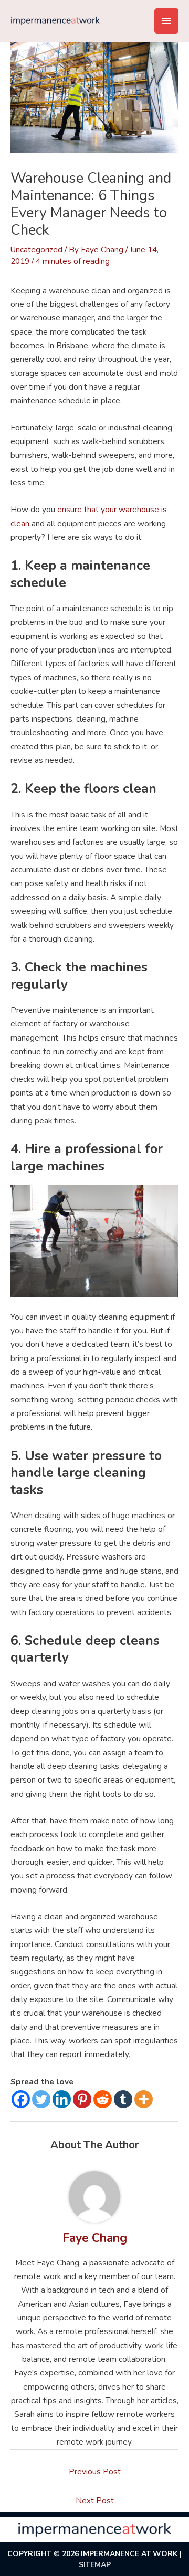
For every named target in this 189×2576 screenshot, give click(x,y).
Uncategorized (36, 250)
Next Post (95, 2500)
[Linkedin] (62, 2099)
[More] (144, 2099)
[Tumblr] (123, 2099)
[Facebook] (21, 2099)
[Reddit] (103, 2099)
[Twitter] (41, 2099)
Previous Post (95, 2472)
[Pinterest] (82, 2099)
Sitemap (95, 2565)
